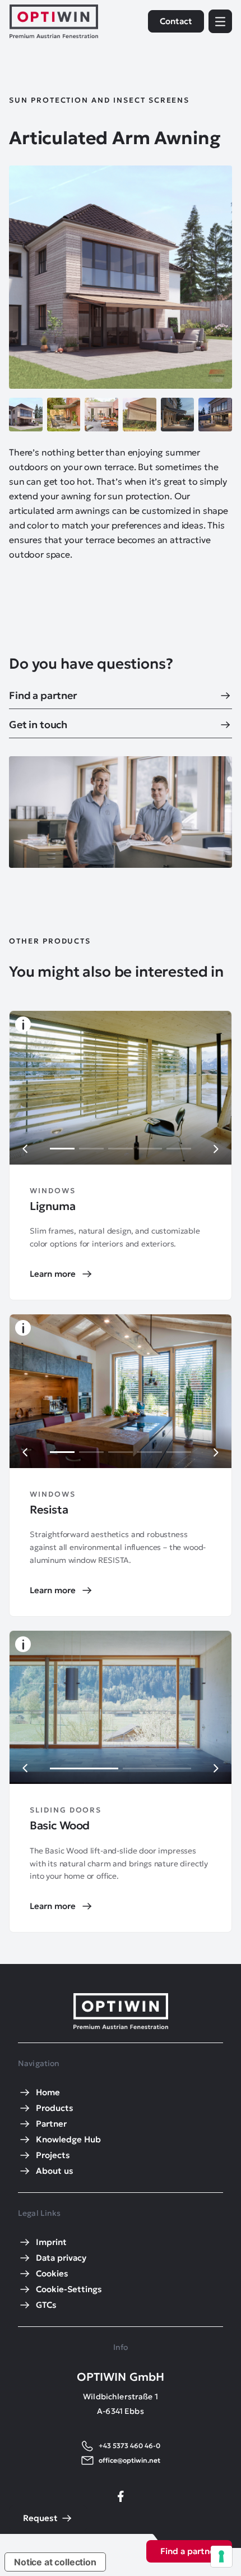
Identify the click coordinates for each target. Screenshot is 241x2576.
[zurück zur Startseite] (54, 21)
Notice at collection (55, 2562)
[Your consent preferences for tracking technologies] (221, 2556)
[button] (25, 1149)
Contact (176, 21)
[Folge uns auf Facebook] (121, 2496)
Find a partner (189, 2551)
